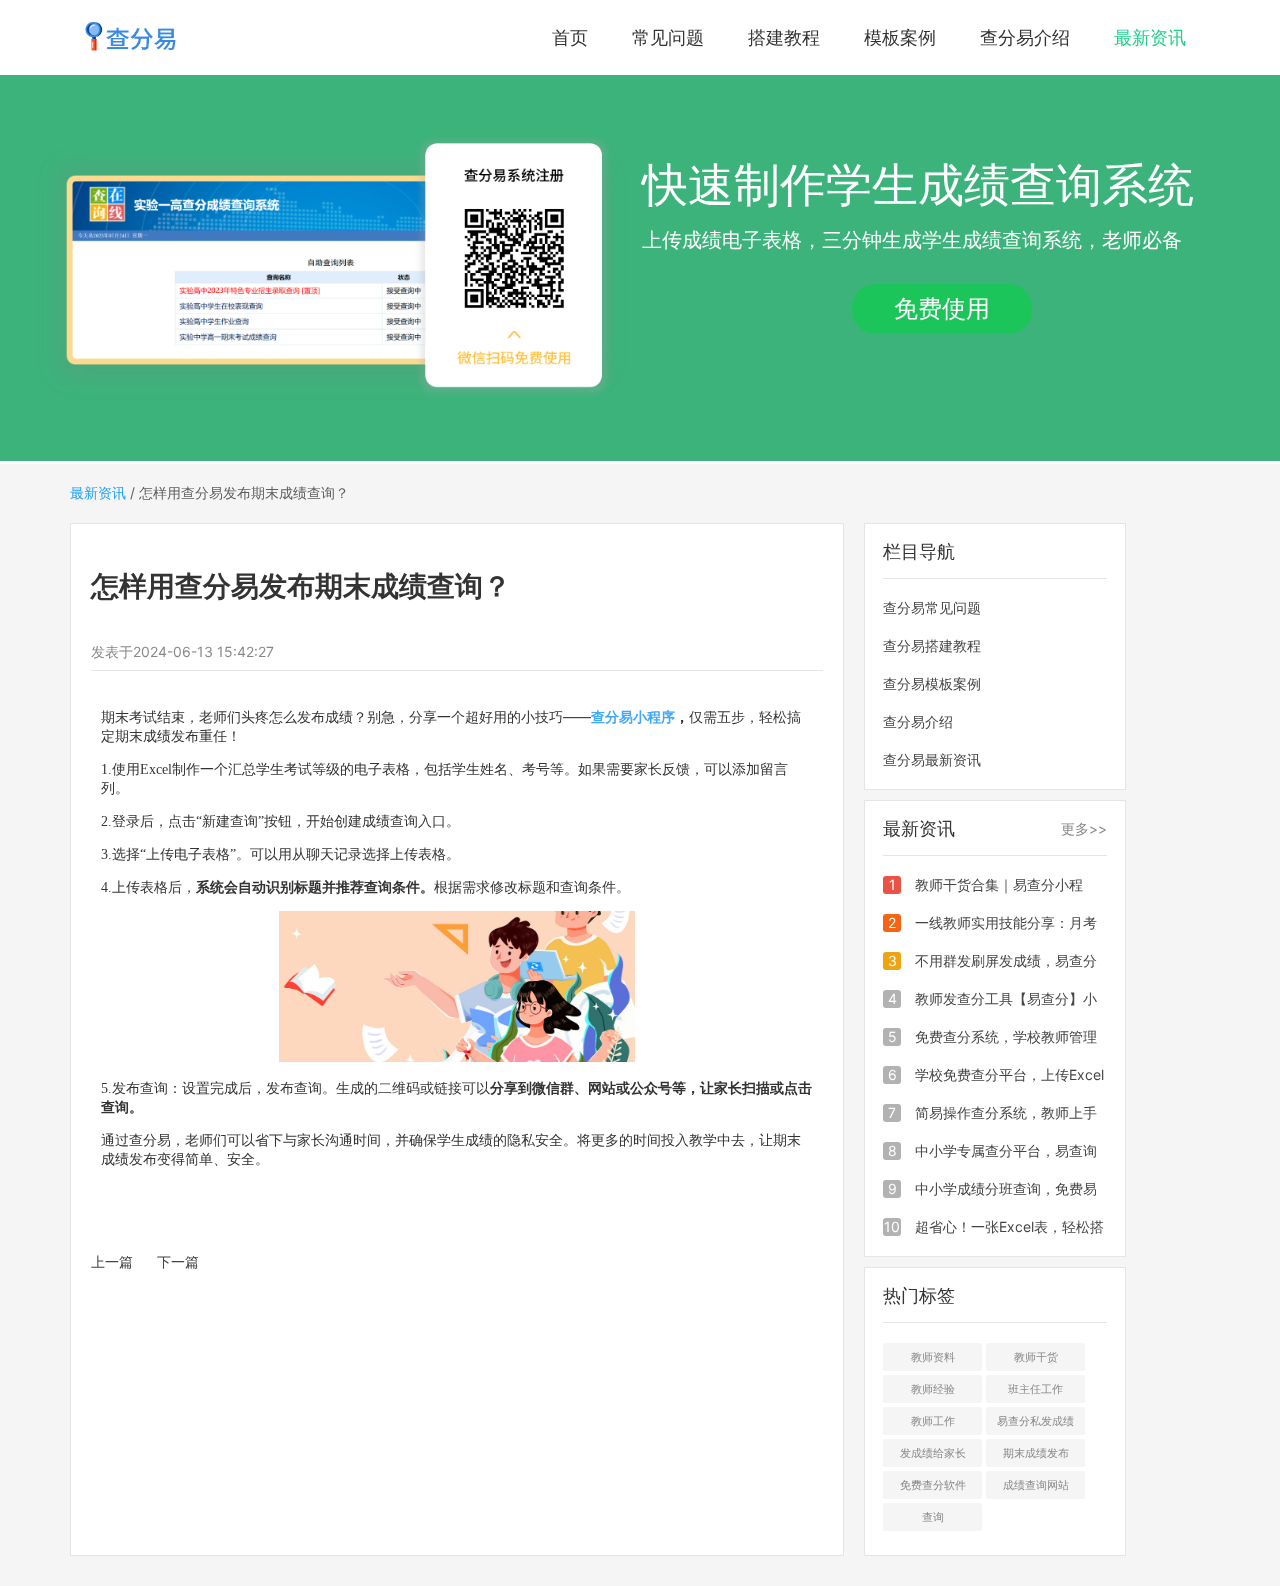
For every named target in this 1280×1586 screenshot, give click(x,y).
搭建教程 (784, 37)
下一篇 (178, 1261)
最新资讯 (1150, 37)
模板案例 (900, 37)
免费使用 (942, 308)
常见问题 (668, 37)
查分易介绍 (1025, 37)
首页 (570, 37)
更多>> (1084, 828)
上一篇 (112, 1261)
